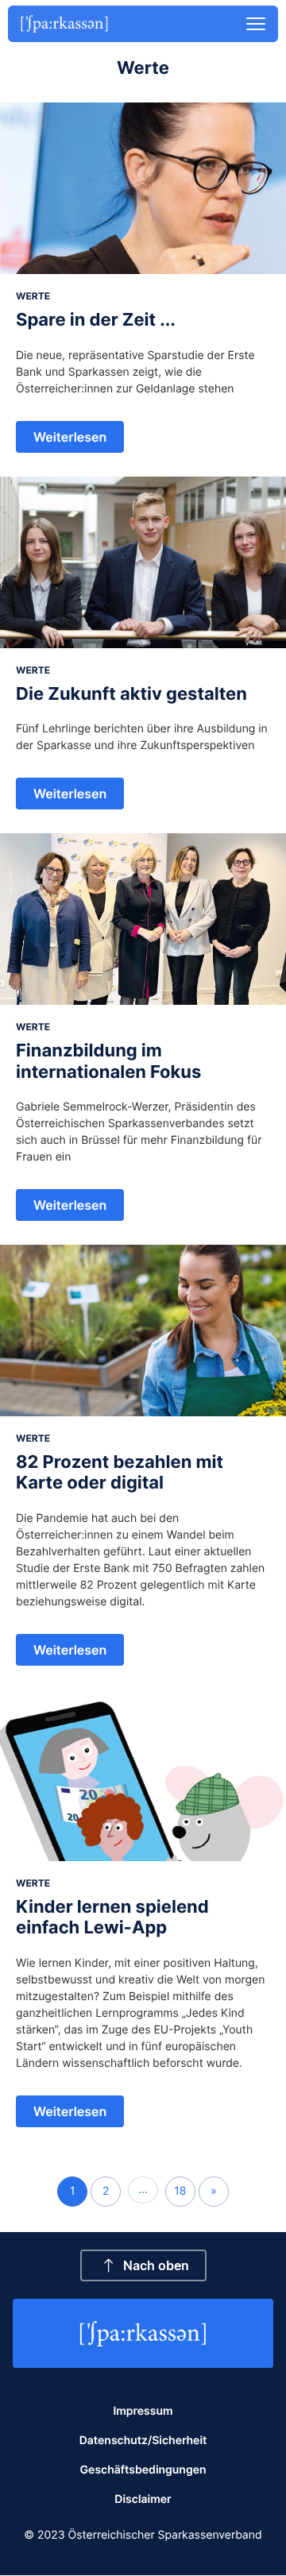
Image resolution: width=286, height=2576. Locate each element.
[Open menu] (256, 24)
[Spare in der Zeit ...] (143, 188)
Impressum (143, 2411)
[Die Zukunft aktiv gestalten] (143, 562)
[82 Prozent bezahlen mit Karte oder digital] (143, 1330)
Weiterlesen (70, 437)
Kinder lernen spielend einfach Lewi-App (112, 1918)
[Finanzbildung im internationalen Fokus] (143, 919)
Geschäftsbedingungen (143, 2470)
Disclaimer (143, 2499)
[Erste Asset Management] (143, 2334)
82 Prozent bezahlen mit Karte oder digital (120, 1473)
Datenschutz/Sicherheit (143, 2441)
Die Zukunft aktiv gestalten (131, 694)
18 (180, 2191)
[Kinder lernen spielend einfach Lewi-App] (143, 1775)
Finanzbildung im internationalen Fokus (108, 1061)
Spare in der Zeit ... (96, 320)
